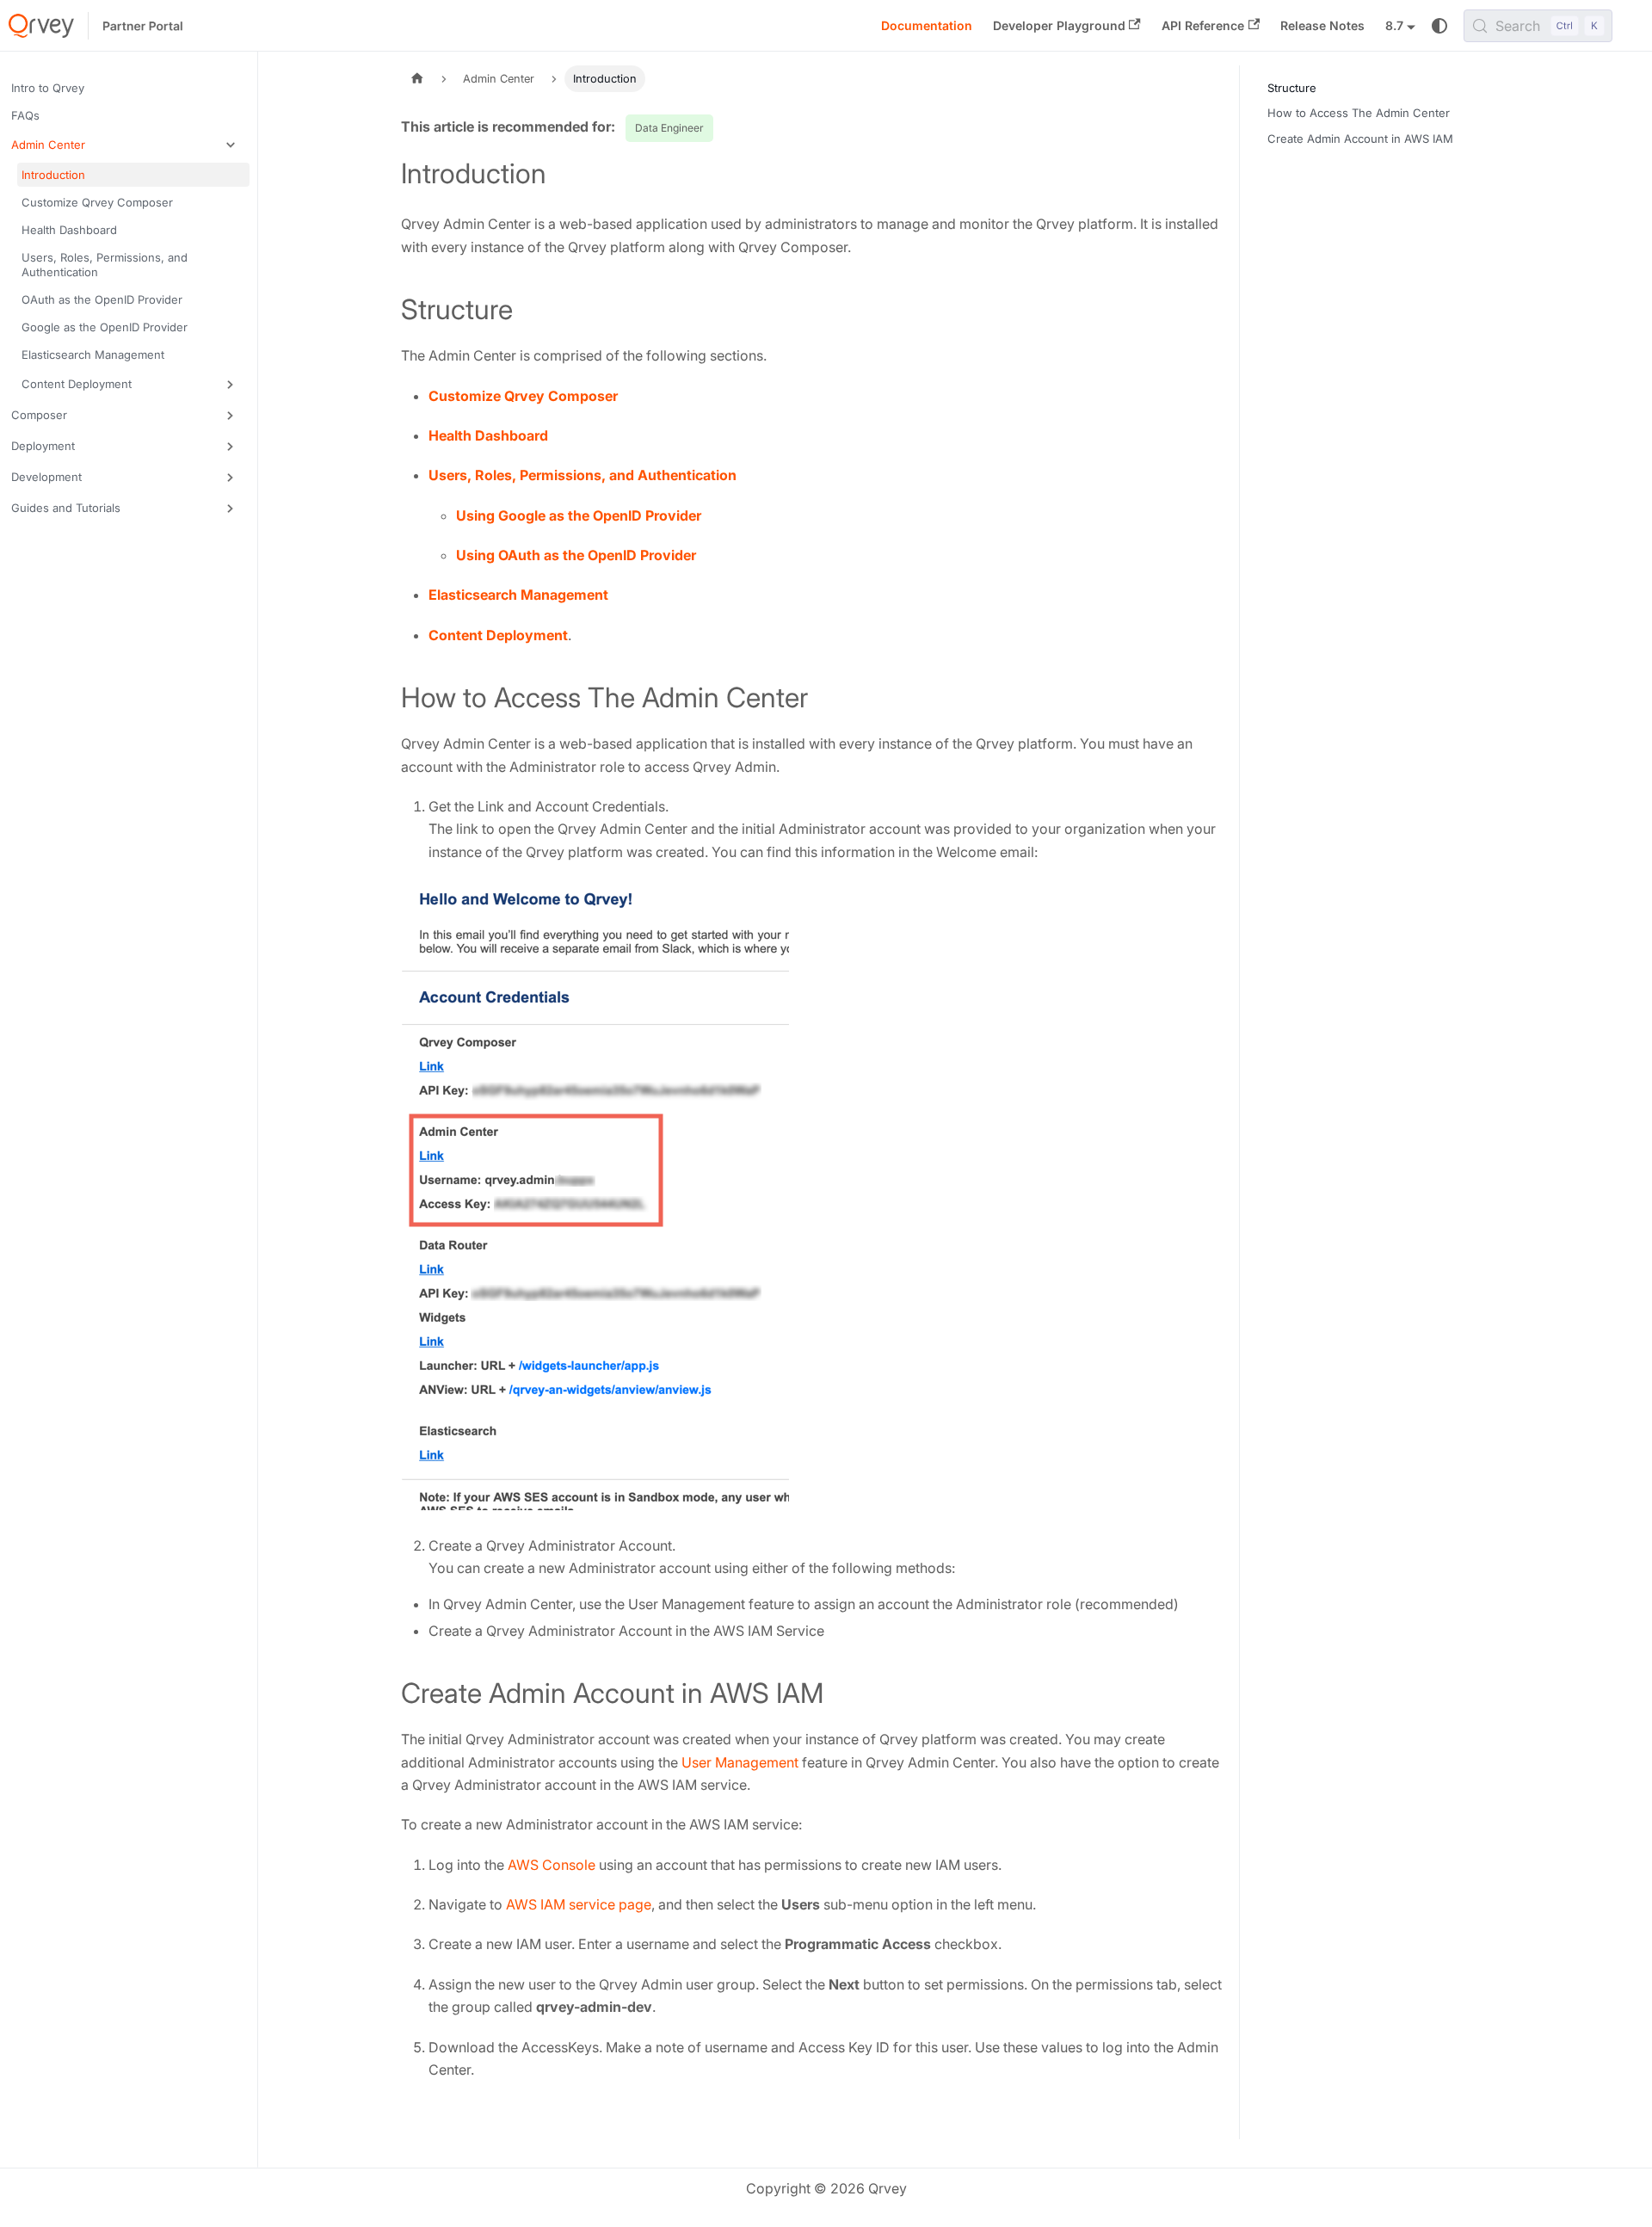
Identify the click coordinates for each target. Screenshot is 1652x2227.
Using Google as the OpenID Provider (579, 515)
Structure (1292, 88)
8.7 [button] (1394, 25)
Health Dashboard (488, 435)
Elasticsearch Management (518, 595)
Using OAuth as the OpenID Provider (576, 555)
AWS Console (552, 1865)
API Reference (1203, 25)
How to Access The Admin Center (1359, 113)
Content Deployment (498, 635)
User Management (740, 1762)
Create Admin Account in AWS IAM (1360, 139)
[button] (128, 145)
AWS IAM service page (579, 1904)
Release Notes (1322, 25)
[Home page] (417, 79)
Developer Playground (1059, 25)
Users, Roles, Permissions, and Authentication (583, 475)
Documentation (927, 25)
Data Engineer (669, 128)
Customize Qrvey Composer (523, 396)
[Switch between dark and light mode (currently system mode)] (1439, 26)
